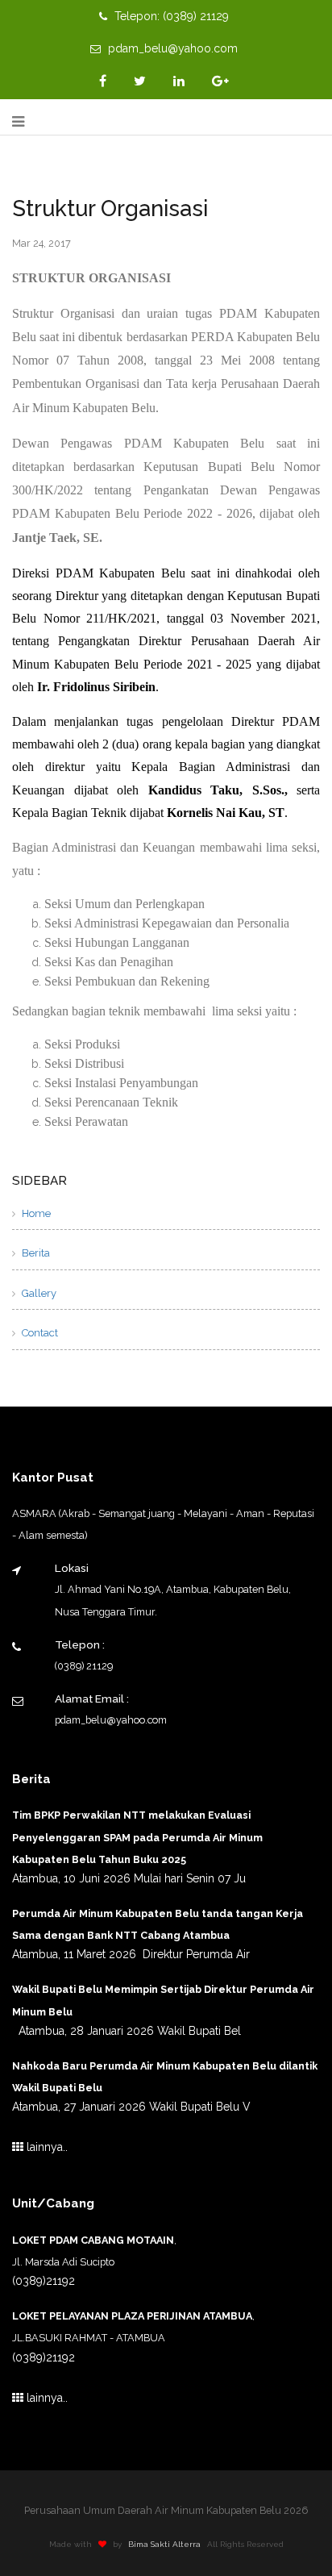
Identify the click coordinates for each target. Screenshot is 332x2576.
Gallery (38, 1293)
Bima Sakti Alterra (164, 2544)
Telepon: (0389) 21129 (170, 16)
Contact (39, 1333)
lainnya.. (46, 2147)
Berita (35, 1253)
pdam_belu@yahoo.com (171, 48)
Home (35, 1213)
